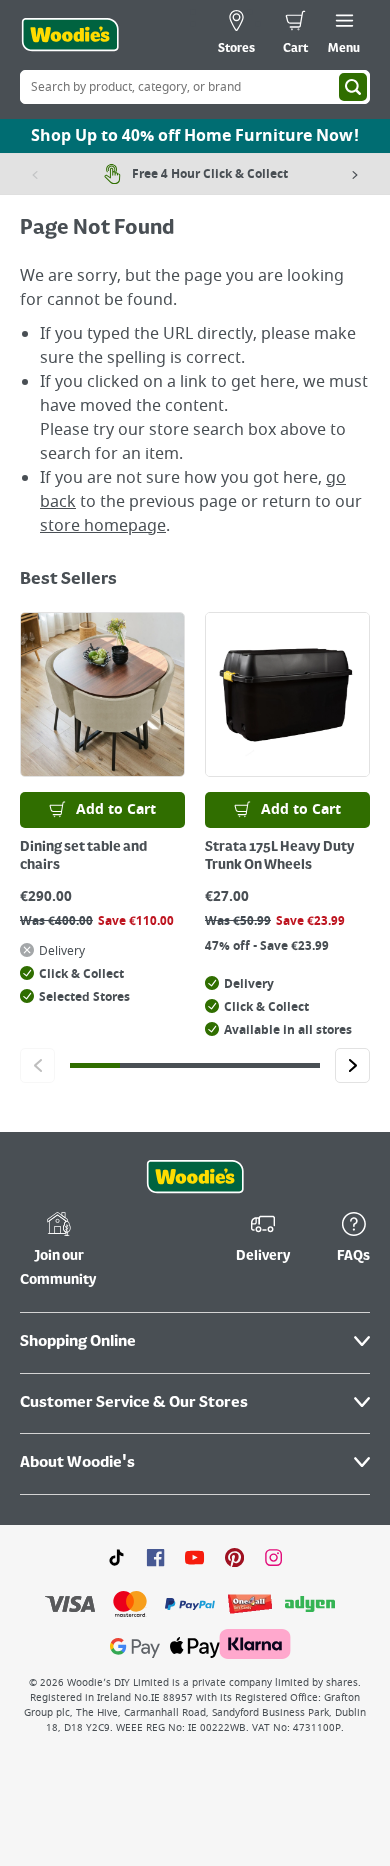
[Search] (353, 87)
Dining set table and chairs (83, 856)
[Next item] (355, 174)
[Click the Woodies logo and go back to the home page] (70, 35)
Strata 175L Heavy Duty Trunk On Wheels (280, 856)
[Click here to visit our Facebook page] (155, 1557)
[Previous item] (35, 174)
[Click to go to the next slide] (352, 1065)
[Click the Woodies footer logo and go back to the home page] (195, 1177)
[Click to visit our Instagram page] (273, 1557)
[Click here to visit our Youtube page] (194, 1557)
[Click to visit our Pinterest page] (234, 1557)
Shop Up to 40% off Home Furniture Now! (195, 136)
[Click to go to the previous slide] (37, 1065)
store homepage (103, 526)
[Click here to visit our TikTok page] (116, 1557)
